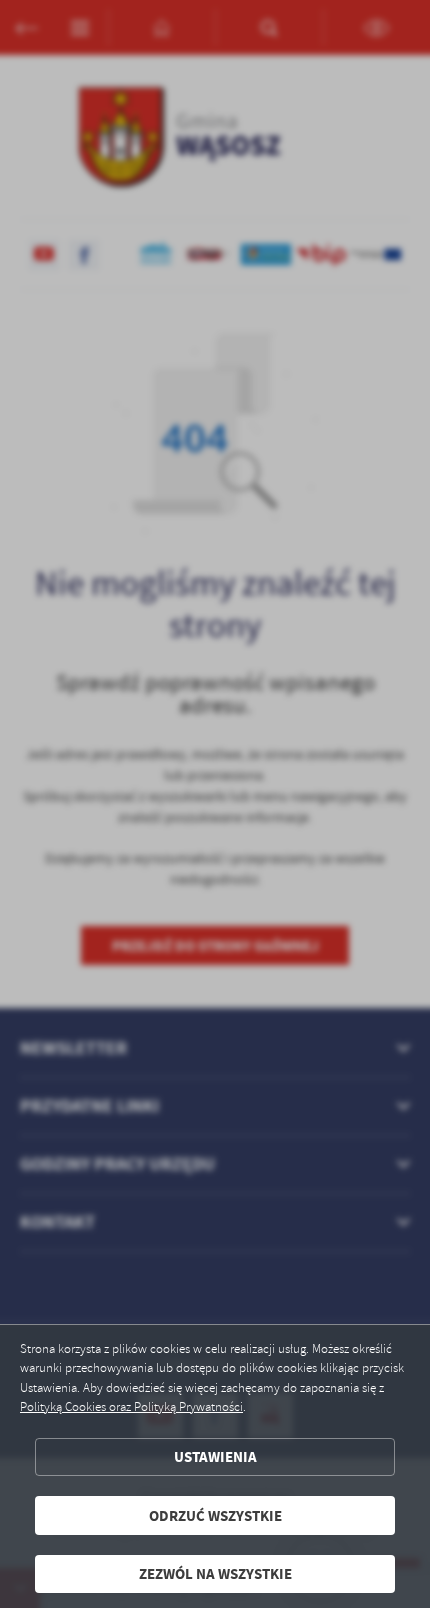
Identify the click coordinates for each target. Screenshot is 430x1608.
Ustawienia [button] (215, 1456)
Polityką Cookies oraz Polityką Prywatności (131, 1407)
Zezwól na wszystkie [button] (215, 1573)
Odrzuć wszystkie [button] (215, 1515)
